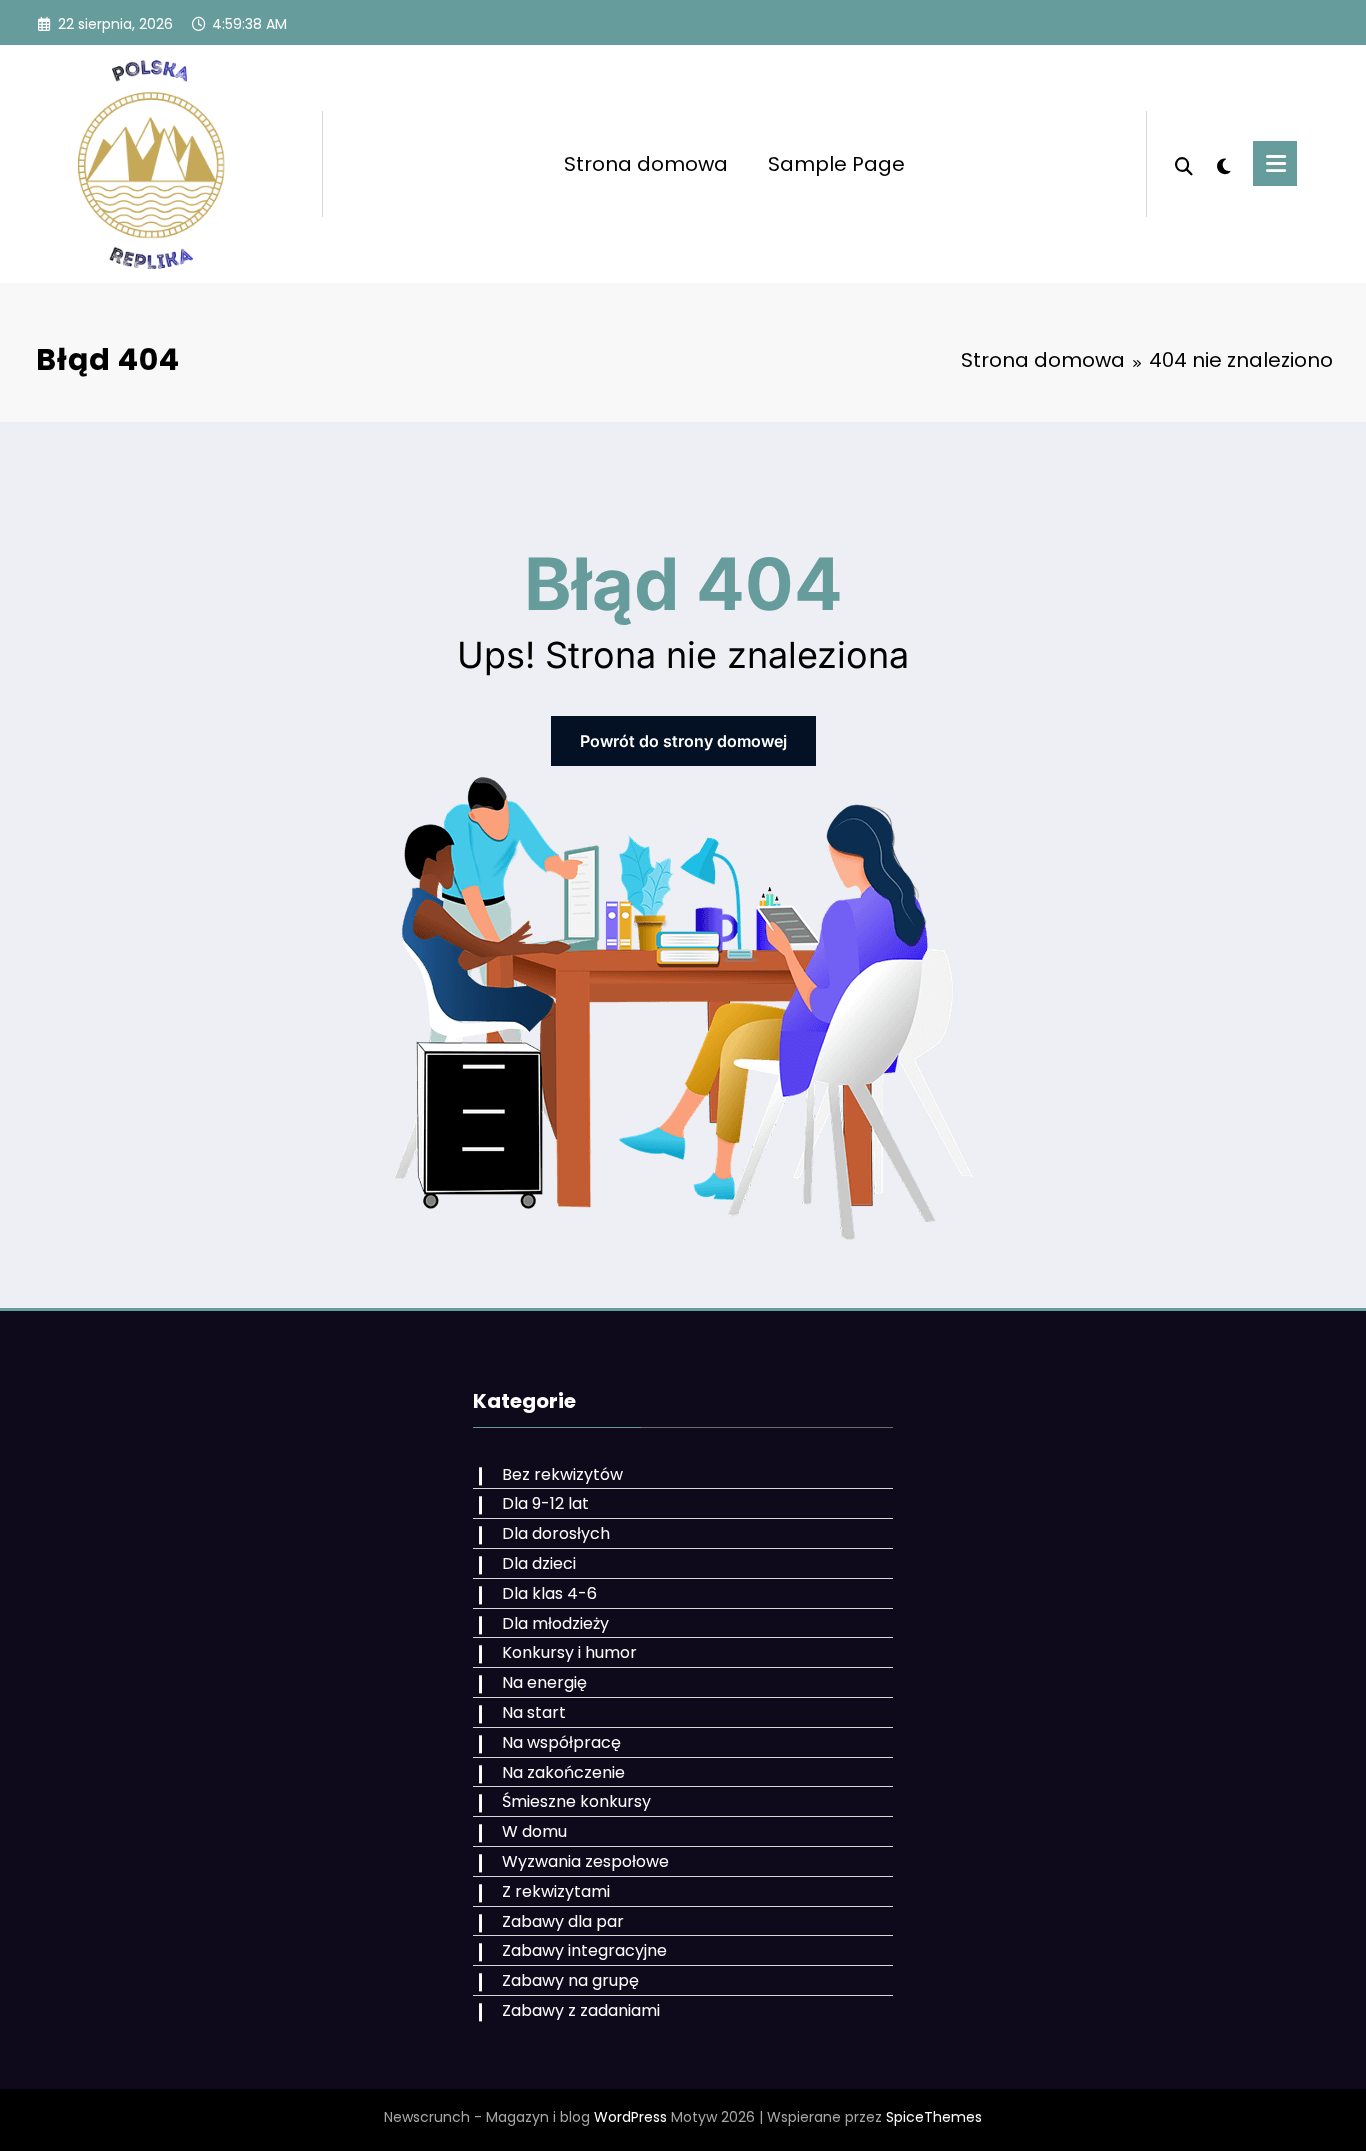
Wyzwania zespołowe (585, 1861)
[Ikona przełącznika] (1275, 163)
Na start (534, 1712)
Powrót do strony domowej (683, 741)
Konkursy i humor (569, 1652)
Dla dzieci (539, 1563)
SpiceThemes (934, 2117)
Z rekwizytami (556, 1891)
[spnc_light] (1223, 164)
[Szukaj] (1184, 164)
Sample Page (836, 164)
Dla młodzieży (555, 1623)
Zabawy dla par (563, 1921)
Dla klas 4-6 (549, 1593)
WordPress (630, 2117)
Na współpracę (561, 1742)
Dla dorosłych (556, 1533)
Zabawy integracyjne (584, 1950)
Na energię (544, 1682)
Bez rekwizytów (562, 1474)
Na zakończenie (563, 1772)
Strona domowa (646, 164)
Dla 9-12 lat (545, 1503)
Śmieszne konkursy (576, 1801)
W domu (534, 1831)
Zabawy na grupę (570, 1980)
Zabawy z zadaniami (581, 2010)
